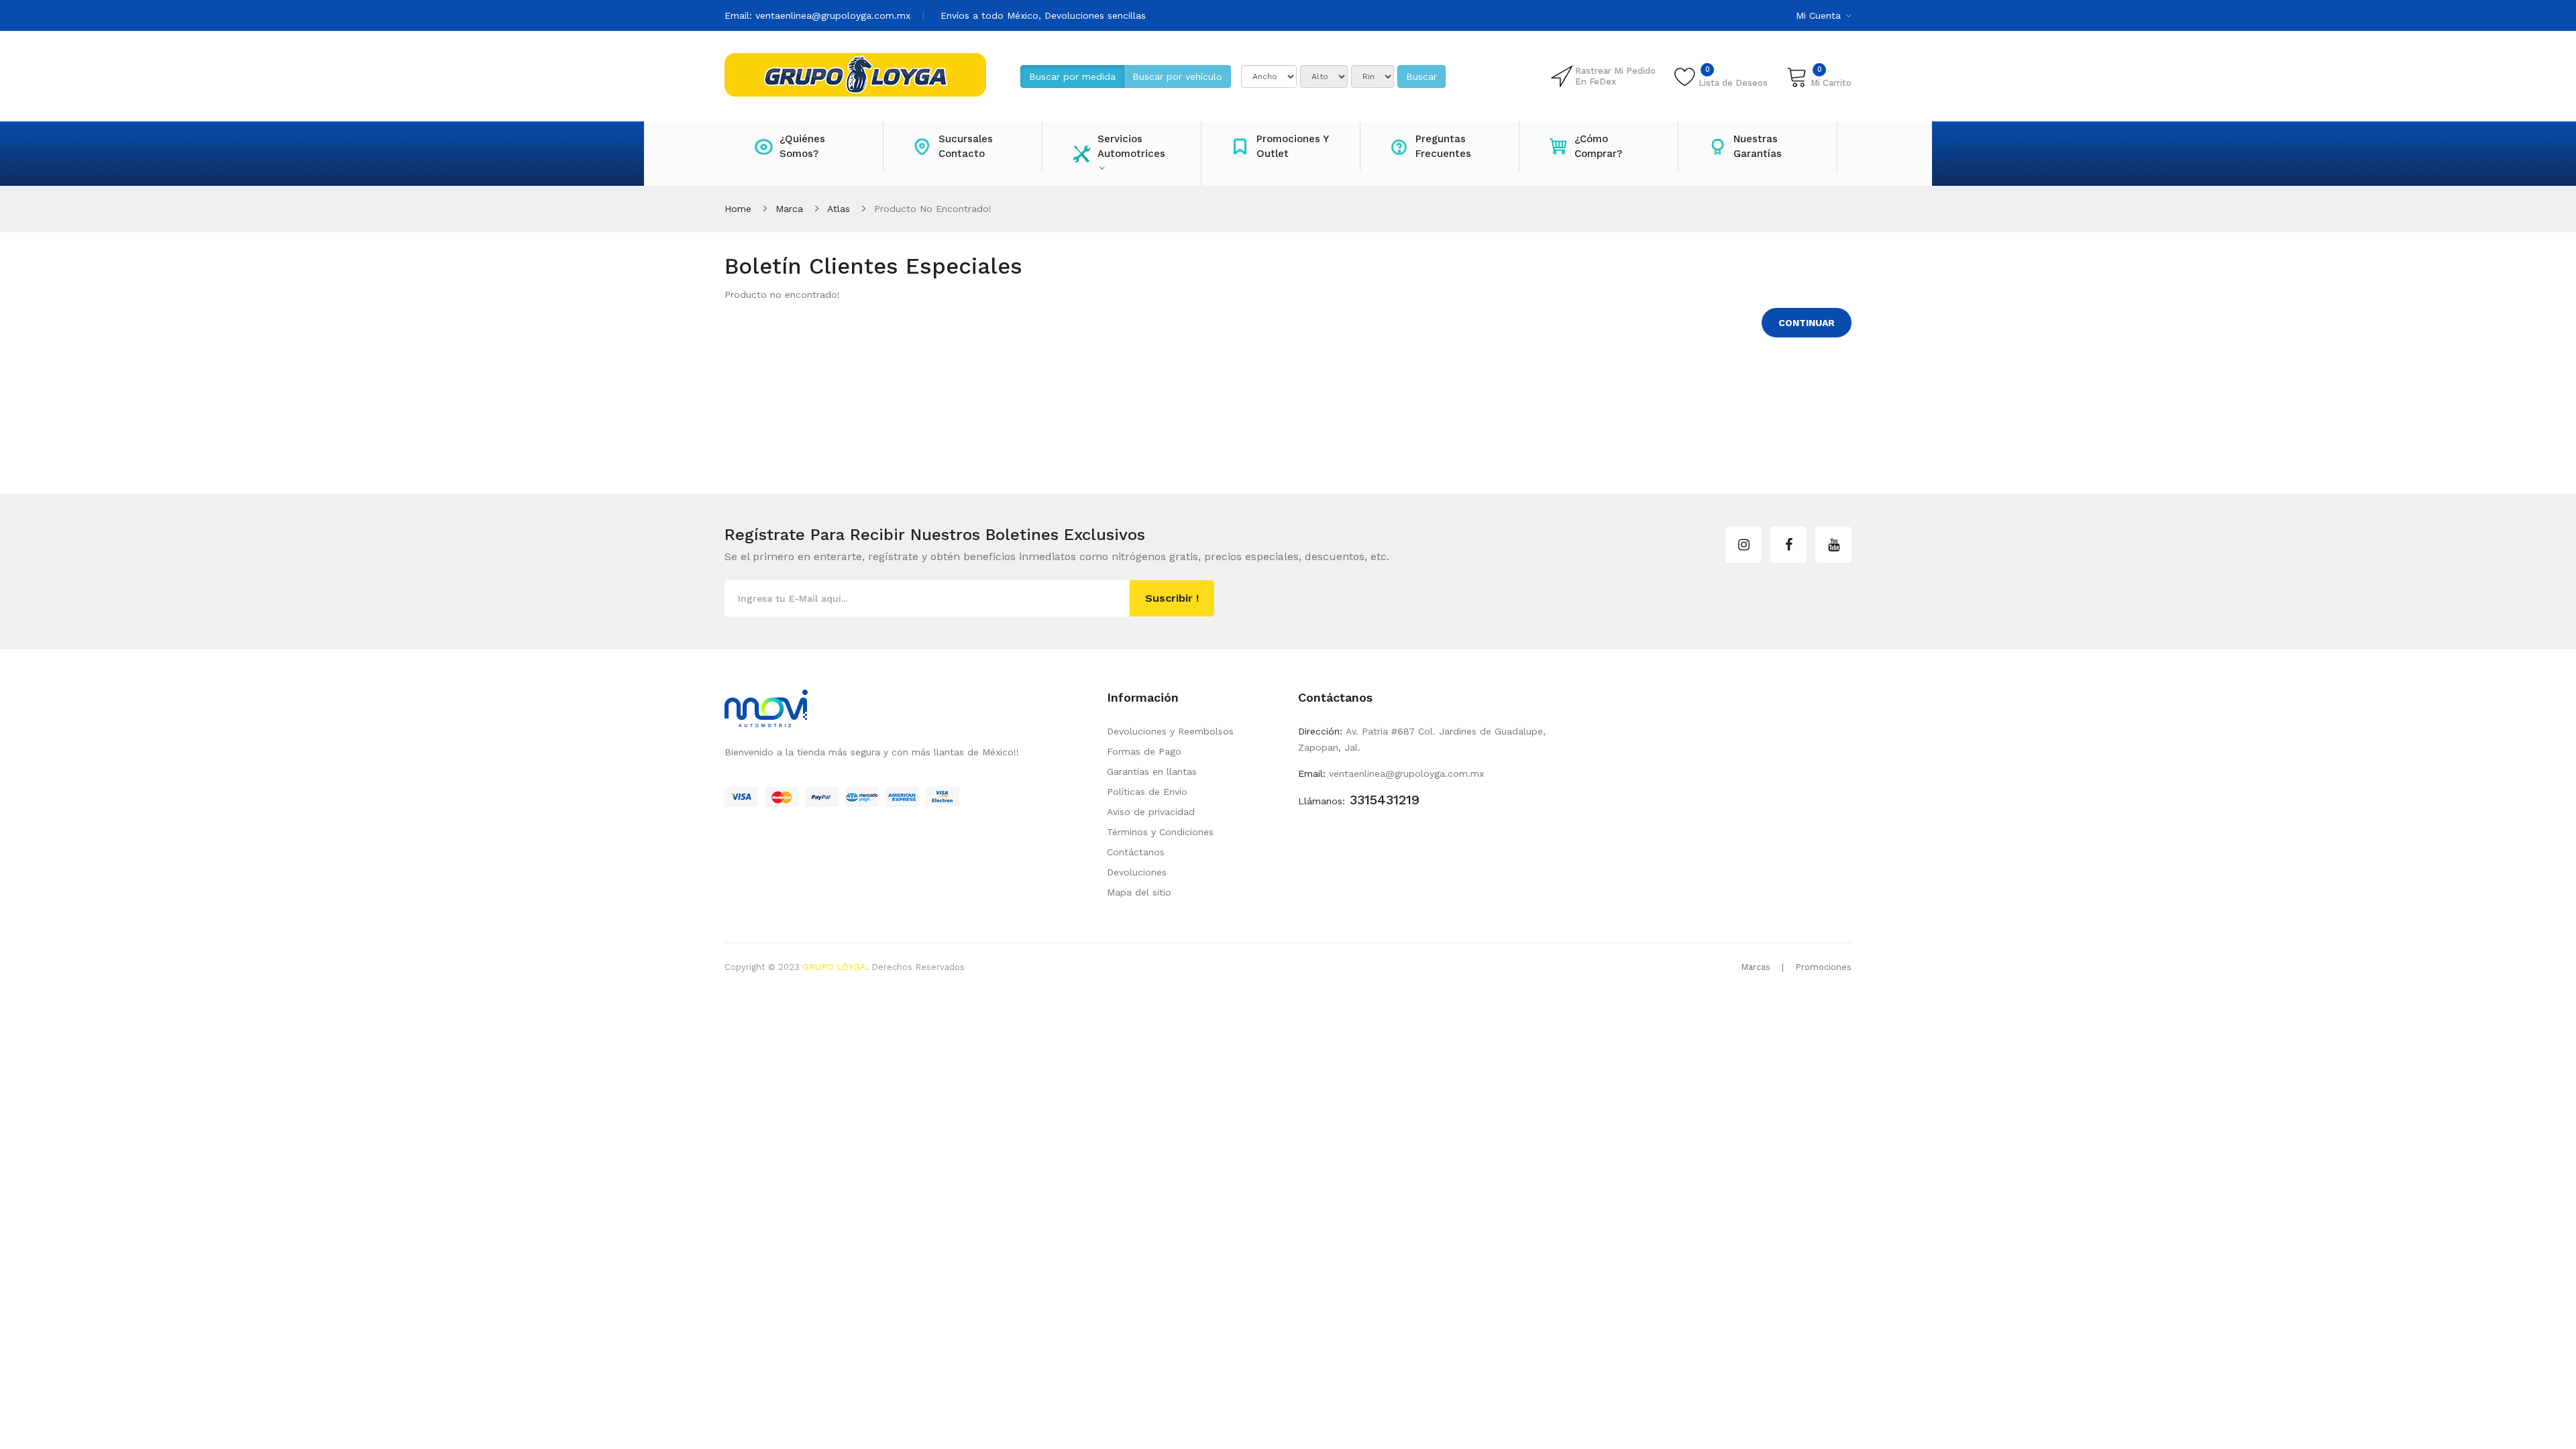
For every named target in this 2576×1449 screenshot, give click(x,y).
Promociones (1823, 967)
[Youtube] (1833, 545)
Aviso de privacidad (1151, 812)
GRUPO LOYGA (834, 967)
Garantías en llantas (1152, 771)
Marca (789, 209)
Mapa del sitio (1139, 892)
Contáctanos (1136, 852)
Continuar (1807, 323)
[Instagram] (1743, 545)
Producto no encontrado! (933, 209)
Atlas (839, 209)
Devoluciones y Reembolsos (1170, 731)
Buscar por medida (1072, 76)
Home (738, 209)
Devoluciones (1137, 872)
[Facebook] (1788, 545)
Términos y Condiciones (1160, 832)
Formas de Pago (1144, 751)
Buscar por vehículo (1177, 76)
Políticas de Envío (1147, 792)
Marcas (1756, 967)
